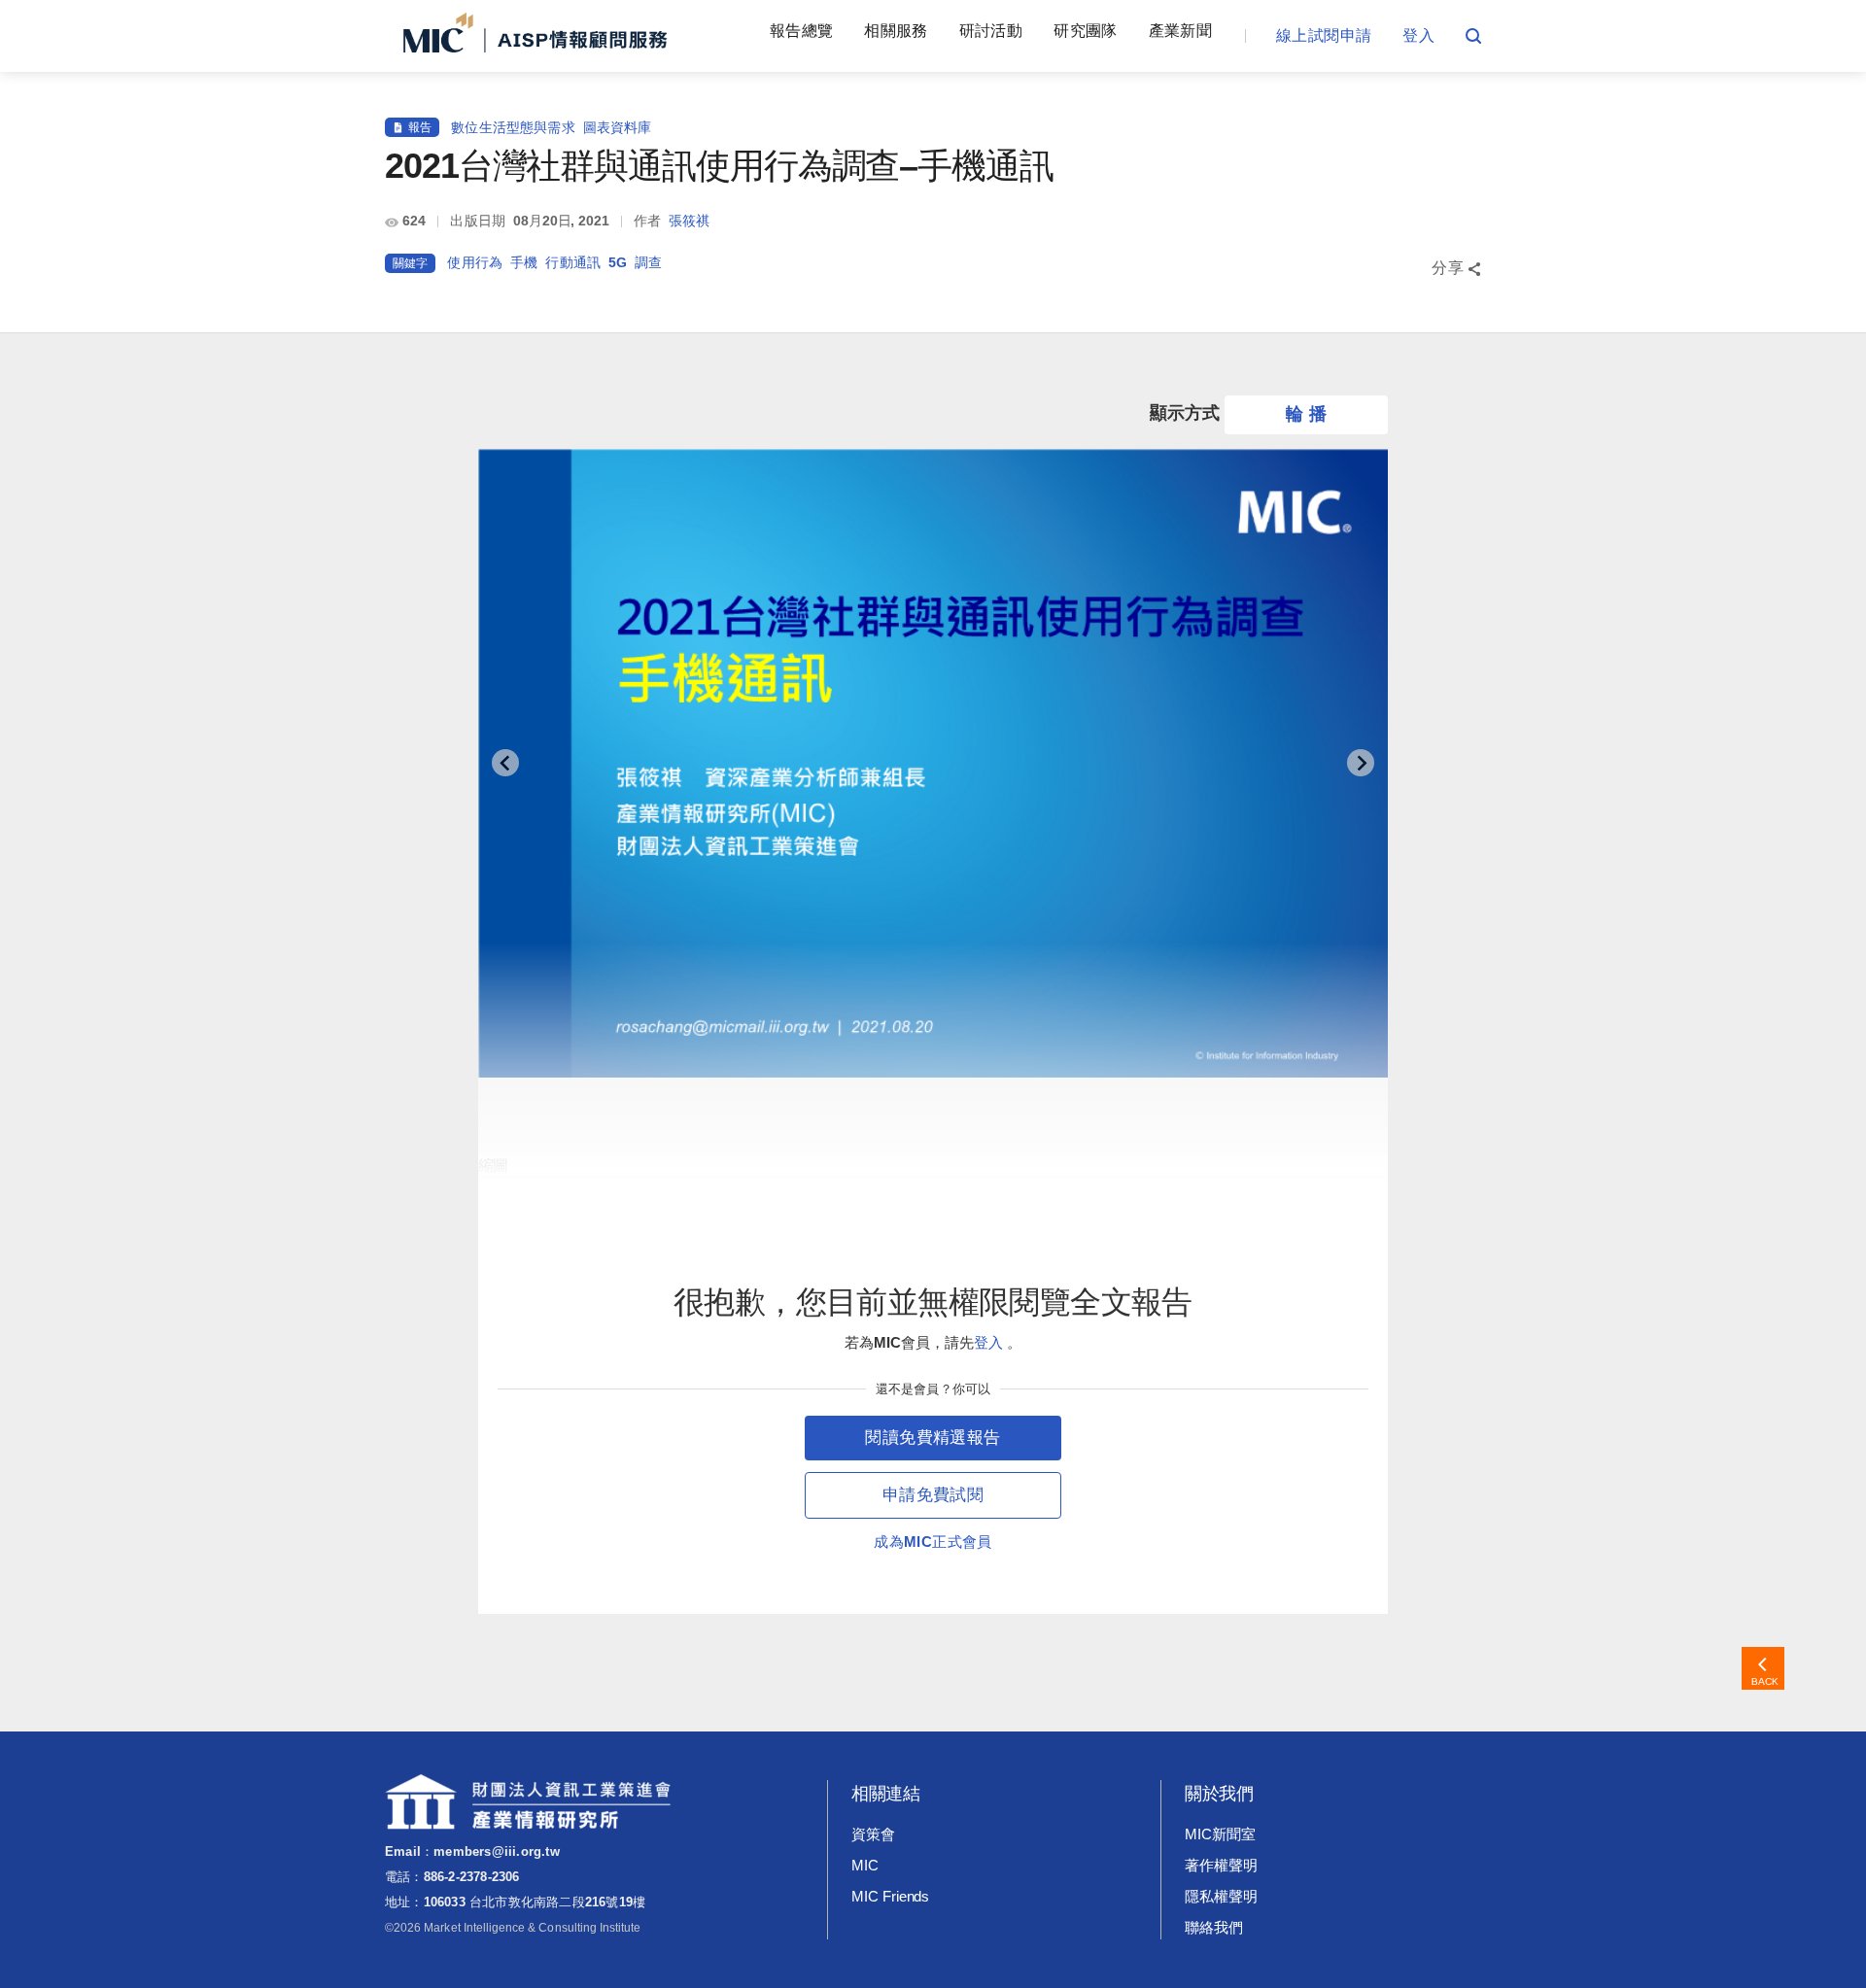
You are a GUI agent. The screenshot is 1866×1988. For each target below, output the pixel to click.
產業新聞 (1180, 31)
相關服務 (896, 31)
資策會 (873, 1834)
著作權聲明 (1221, 1865)
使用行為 (475, 262)
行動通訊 (573, 262)
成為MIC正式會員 (933, 1542)
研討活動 (991, 31)
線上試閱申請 (1324, 35)
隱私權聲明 (1221, 1896)
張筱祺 (689, 221)
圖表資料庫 (618, 127)
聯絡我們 (1214, 1927)
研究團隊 (1085, 31)
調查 (648, 262)
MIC (865, 1865)
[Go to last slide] (505, 763)
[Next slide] (1361, 763)
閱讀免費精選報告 (933, 1438)
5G (618, 262)
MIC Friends (890, 1896)
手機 (524, 262)
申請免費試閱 (933, 1495)
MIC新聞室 (1220, 1834)
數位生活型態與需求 (513, 127)
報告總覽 (801, 31)
